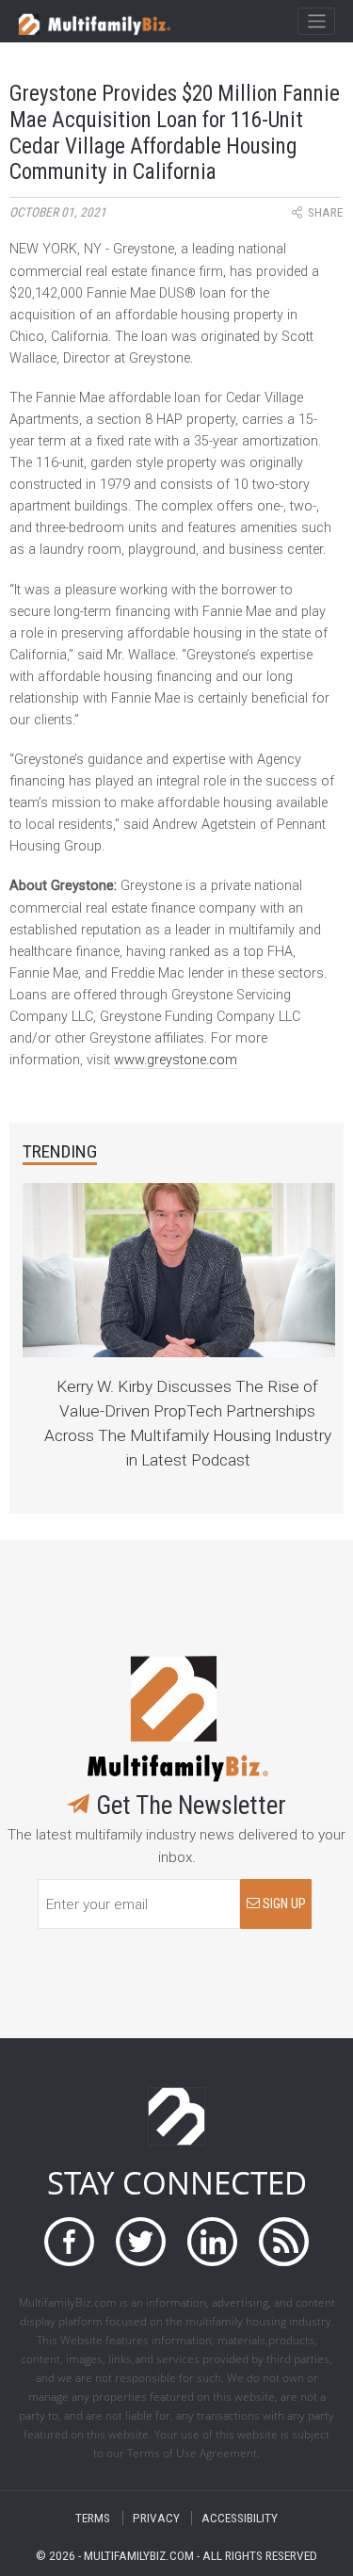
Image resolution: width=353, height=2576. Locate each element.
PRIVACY (156, 2518)
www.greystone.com (176, 1060)
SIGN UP (283, 1904)
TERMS (93, 2518)
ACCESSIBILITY (240, 2518)
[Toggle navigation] (316, 22)
